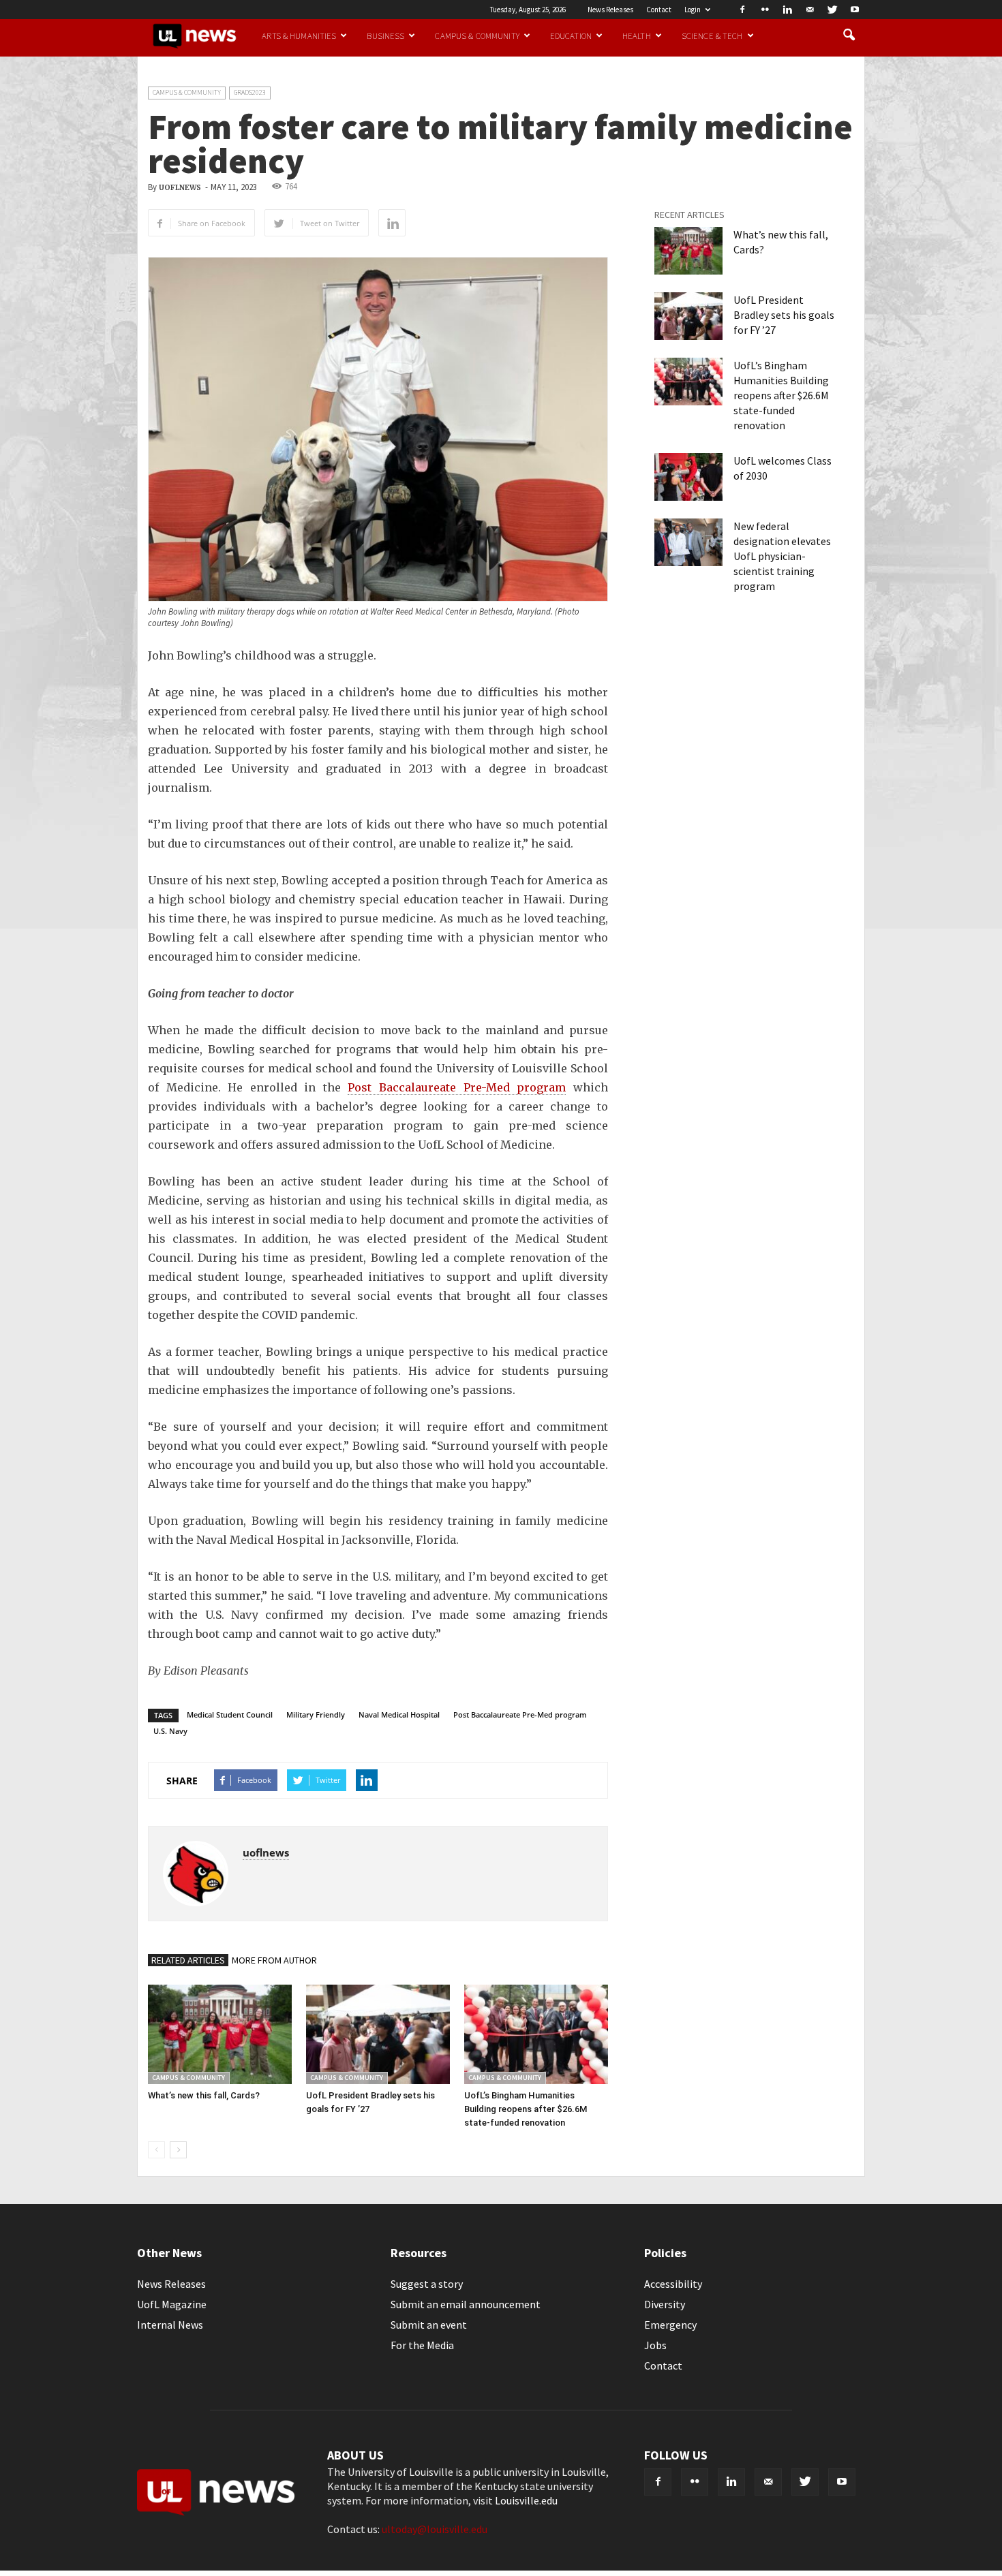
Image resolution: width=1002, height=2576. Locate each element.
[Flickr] (765, 10)
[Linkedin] (787, 10)
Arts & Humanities (299, 35)
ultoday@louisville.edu (435, 2529)
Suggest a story (427, 2284)
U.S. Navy (170, 1731)
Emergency (670, 2325)
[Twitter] (832, 10)
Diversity (665, 2304)
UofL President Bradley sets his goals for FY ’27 (784, 315)
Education (571, 35)
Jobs (655, 2345)
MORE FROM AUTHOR (274, 1960)
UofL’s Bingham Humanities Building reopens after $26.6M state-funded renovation (526, 2109)
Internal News (170, 2325)
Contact (659, 10)
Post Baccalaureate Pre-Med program (457, 1087)
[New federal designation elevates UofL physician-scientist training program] (688, 542)
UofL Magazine (172, 2304)
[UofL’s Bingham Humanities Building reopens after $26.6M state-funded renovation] (536, 2034)
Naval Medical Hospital (399, 1714)
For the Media (422, 2345)
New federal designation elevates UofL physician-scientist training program (782, 556)
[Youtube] (855, 10)
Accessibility (673, 2284)
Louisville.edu (526, 2500)
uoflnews (180, 188)
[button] (849, 35)
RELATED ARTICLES (188, 1960)
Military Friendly (316, 1714)
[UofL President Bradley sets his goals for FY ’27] (378, 2034)
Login (693, 10)
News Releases (610, 10)
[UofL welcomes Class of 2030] (688, 477)
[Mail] (810, 10)
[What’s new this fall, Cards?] (220, 2034)
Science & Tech (712, 35)
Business (385, 35)
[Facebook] (742, 10)
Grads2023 (250, 92)
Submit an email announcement (466, 2304)
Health (637, 35)
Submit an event (429, 2325)
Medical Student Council (230, 1714)
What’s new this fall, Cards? (204, 2095)
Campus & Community (477, 35)
